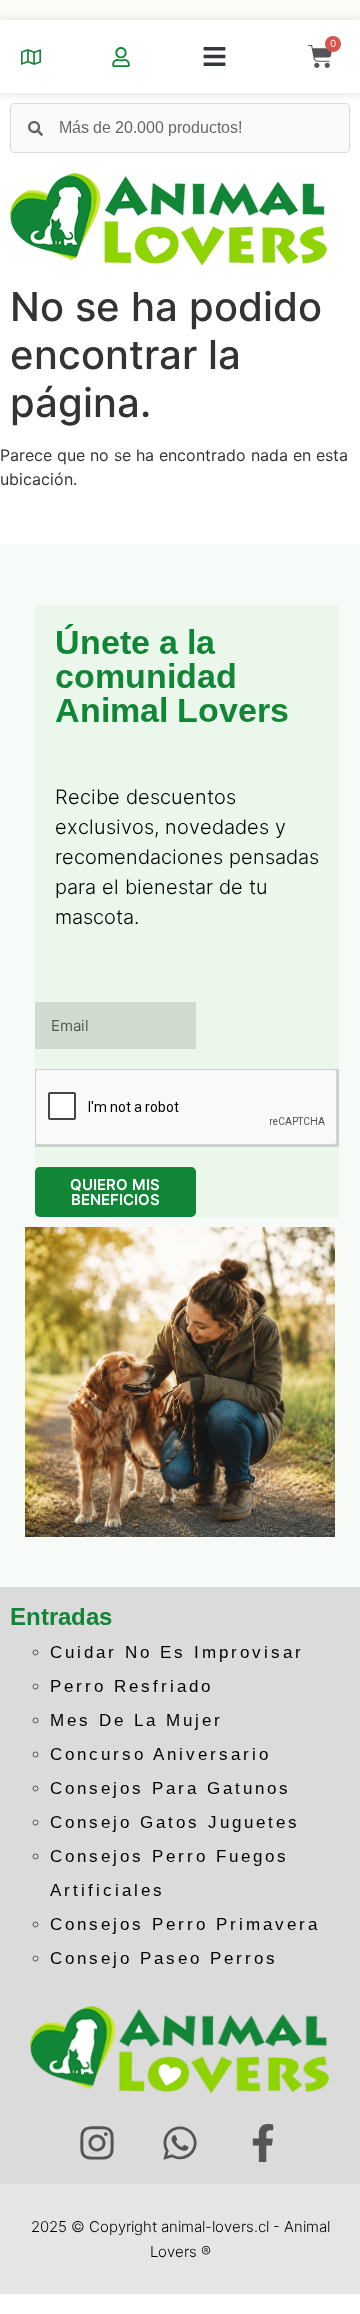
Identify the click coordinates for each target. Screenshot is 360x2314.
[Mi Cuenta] (121, 57)
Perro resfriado (131, 1686)
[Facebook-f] (262, 2143)
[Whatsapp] (180, 2143)
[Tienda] (31, 57)
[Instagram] (97, 2143)
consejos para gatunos (170, 1788)
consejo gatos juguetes (175, 1822)
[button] (215, 57)
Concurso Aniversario (160, 1754)
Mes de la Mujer (136, 1720)
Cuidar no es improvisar (177, 1652)
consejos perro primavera (185, 1924)
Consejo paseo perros (164, 1958)
